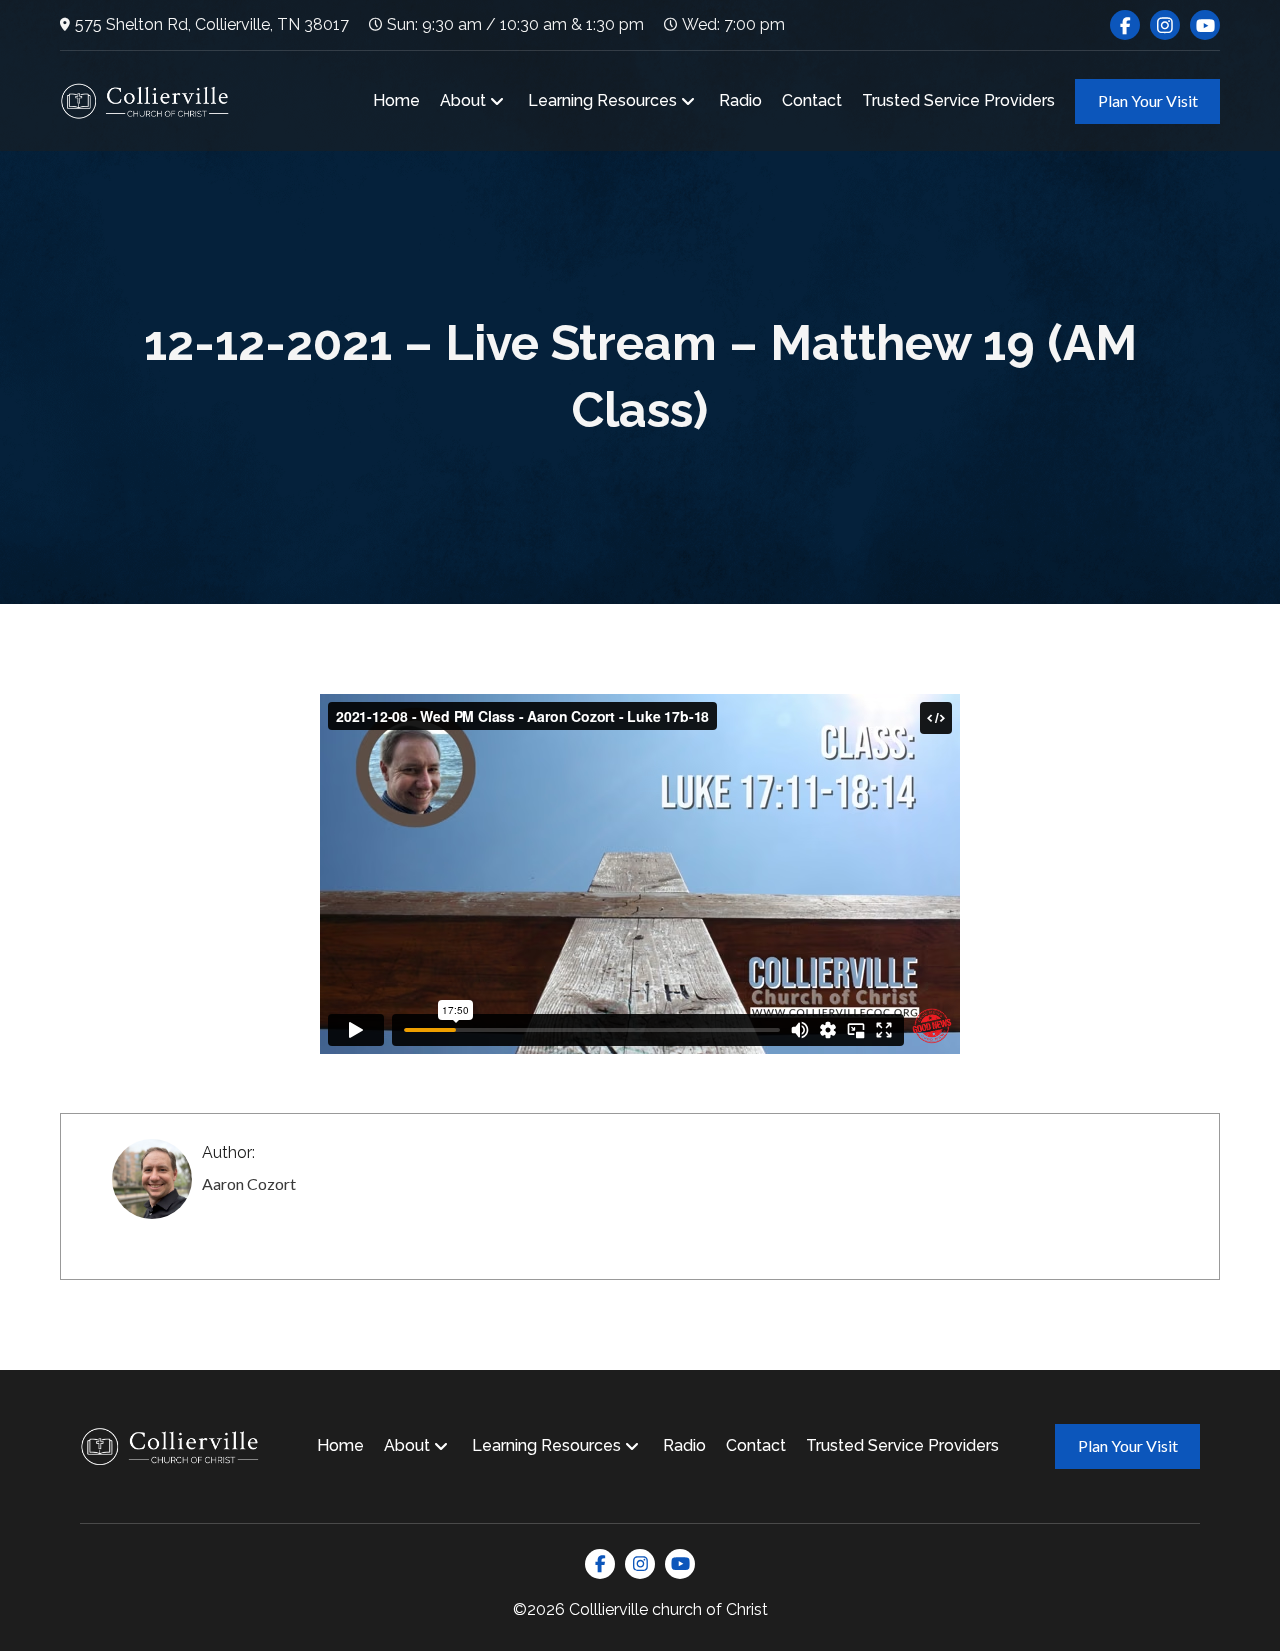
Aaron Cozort (249, 1183)
